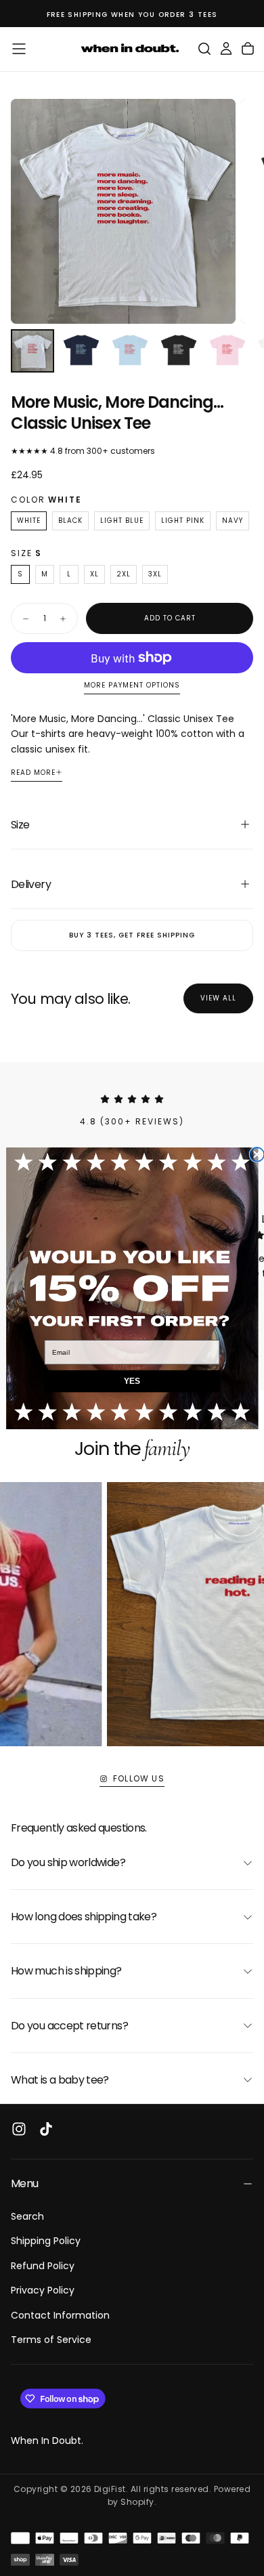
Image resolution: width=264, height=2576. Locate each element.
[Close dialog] (257, 1155)
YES (132, 1381)
